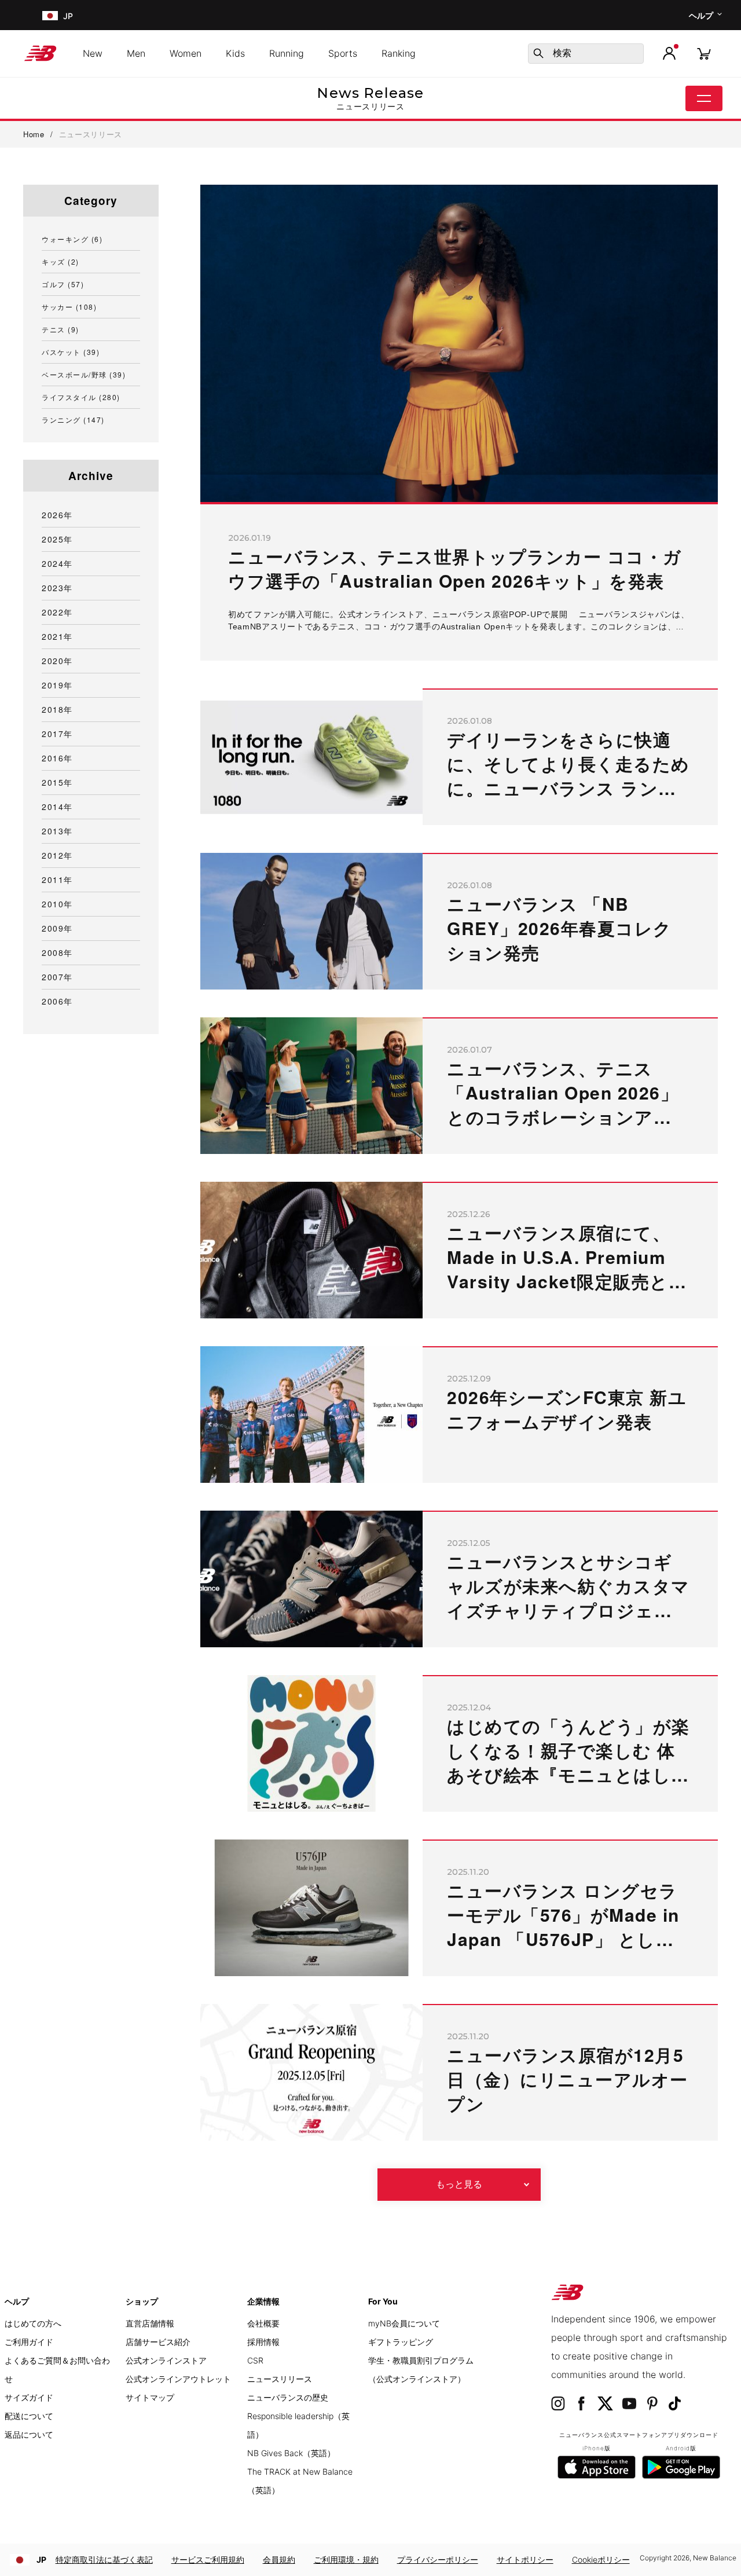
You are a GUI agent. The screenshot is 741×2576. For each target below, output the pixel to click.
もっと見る (459, 2184)
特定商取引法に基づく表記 (104, 2559)
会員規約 (279, 2559)
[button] (669, 53)
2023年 (57, 588)
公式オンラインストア (166, 2360)
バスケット (71, 352)
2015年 (57, 782)
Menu (704, 98)
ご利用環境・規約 (346, 2559)
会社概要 (263, 2323)
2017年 (57, 734)
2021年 (57, 636)
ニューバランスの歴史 (288, 2397)
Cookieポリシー (601, 2559)
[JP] (49, 15)
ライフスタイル (81, 397)
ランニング (73, 419)
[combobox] (586, 54)
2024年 (57, 563)
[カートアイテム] (704, 53)
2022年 (57, 612)
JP (41, 2559)
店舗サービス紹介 (158, 2342)
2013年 (57, 831)
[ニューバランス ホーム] (45, 53)
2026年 (57, 515)
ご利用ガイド (29, 2342)
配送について (29, 2416)
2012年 (57, 855)
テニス (60, 329)
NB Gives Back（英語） (291, 2453)
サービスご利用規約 (208, 2559)
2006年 (57, 1001)
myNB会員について (404, 2323)
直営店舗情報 (150, 2323)
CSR (255, 2360)
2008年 (57, 952)
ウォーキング (72, 239)
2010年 (57, 904)
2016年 (57, 758)
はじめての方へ (33, 2323)
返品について (29, 2434)
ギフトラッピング (401, 2342)
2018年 (57, 709)
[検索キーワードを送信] (538, 53)
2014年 (57, 807)
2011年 (57, 880)
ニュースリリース (280, 2379)
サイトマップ (150, 2397)
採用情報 (263, 2342)
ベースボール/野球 (84, 374)
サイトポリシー (525, 2559)
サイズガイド (29, 2397)
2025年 (57, 539)
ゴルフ (63, 284)
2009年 (57, 928)
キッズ (60, 261)
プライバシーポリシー (438, 2559)
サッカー (69, 307)
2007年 (57, 977)
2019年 (57, 685)
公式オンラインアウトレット (178, 2379)
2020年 (57, 661)
